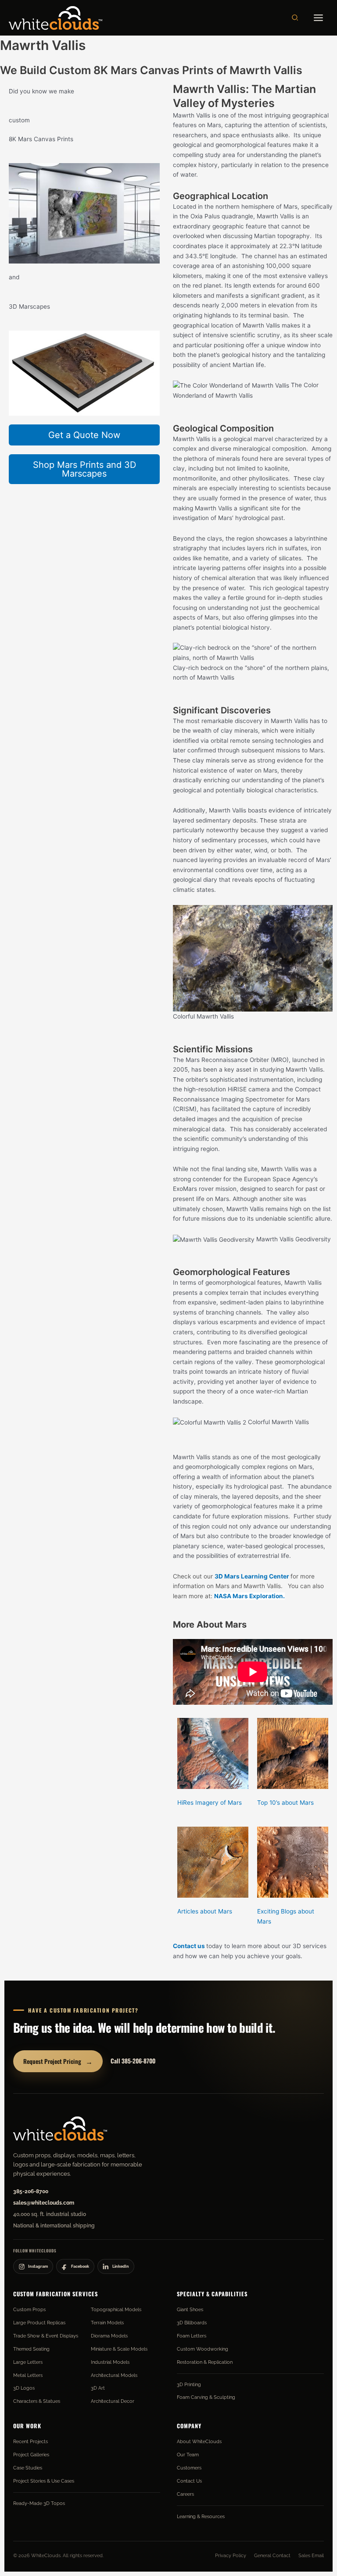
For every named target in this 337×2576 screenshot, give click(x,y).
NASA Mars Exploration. (249, 1596)
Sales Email (311, 2555)
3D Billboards (192, 2323)
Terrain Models (107, 2323)
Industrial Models (110, 2362)
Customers (189, 2468)
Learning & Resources (201, 2516)
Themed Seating (31, 2349)
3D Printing (189, 2384)
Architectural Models (114, 2375)
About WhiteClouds (199, 2441)
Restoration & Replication (205, 2362)
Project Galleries (31, 2455)
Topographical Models (116, 2309)
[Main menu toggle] (319, 18)
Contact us (189, 1946)
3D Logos (24, 2388)
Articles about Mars (205, 1911)
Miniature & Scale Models (119, 2349)
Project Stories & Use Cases (44, 2481)
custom (19, 120)
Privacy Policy (231, 2555)
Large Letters (28, 2362)
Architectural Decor (113, 2401)
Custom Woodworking (203, 2349)
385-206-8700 (31, 2191)
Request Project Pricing (58, 2061)
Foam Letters (192, 2336)
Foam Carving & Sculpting (206, 2397)
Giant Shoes (190, 2309)
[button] (295, 18)
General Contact (272, 2555)
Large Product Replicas (39, 2323)
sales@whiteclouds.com (44, 2203)
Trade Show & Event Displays (46, 2336)
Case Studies (28, 2468)
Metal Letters (28, 2375)
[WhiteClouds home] (60, 2128)
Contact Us (189, 2481)
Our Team (188, 2455)
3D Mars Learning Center (252, 1576)
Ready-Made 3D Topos (39, 2503)
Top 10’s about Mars (285, 1803)
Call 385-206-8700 (133, 2061)
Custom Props (29, 2309)
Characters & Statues (37, 2401)
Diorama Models (109, 2336)
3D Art (98, 2388)
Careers (185, 2494)
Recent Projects (30, 2441)
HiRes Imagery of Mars (210, 1803)
